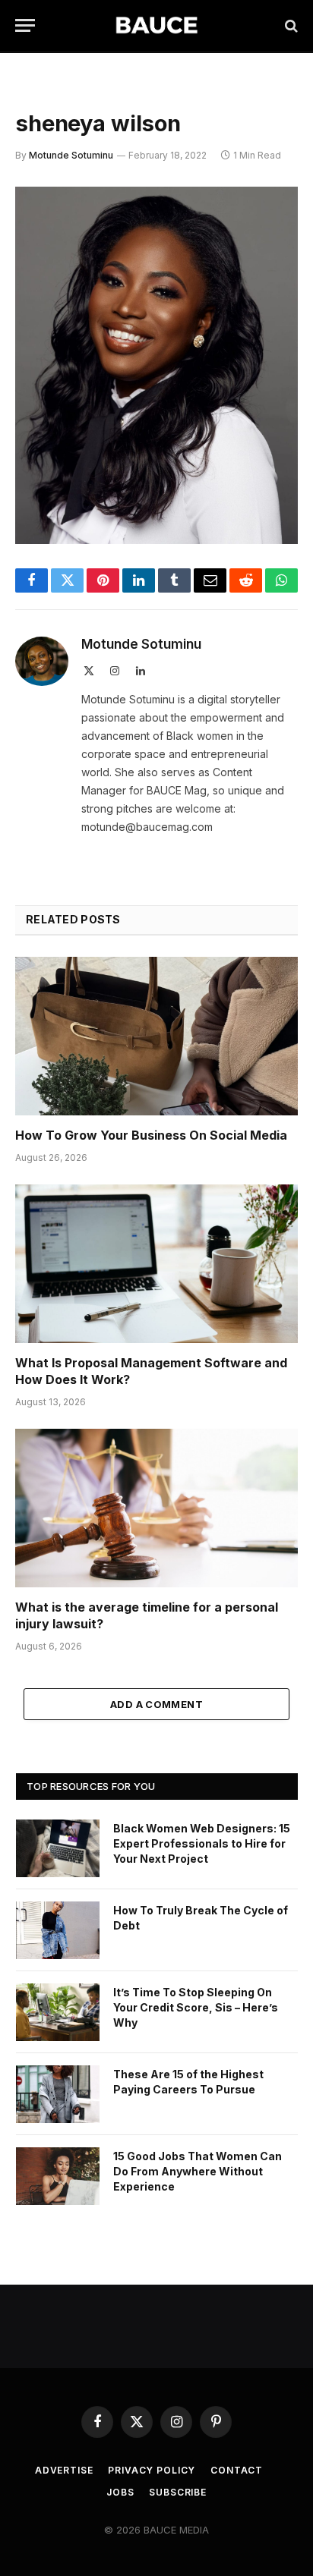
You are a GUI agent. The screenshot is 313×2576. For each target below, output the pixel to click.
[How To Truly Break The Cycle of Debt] (58, 1930)
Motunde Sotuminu (71, 155)
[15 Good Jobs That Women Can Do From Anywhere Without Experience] (58, 2176)
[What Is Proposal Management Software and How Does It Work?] (156, 1264)
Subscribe (178, 2492)
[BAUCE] (156, 25)
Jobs (120, 2492)
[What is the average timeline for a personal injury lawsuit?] (156, 1508)
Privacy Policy (152, 2470)
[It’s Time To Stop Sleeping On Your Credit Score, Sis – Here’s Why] (58, 2012)
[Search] (290, 25)
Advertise (64, 2470)
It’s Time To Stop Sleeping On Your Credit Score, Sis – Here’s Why (196, 2007)
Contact (237, 2470)
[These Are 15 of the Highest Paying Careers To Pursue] (58, 2094)
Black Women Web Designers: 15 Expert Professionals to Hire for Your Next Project (202, 1843)
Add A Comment (156, 1704)
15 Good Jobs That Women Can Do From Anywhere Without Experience (198, 2171)
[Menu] (25, 25)
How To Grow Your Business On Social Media (151, 1135)
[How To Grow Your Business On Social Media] (156, 1036)
